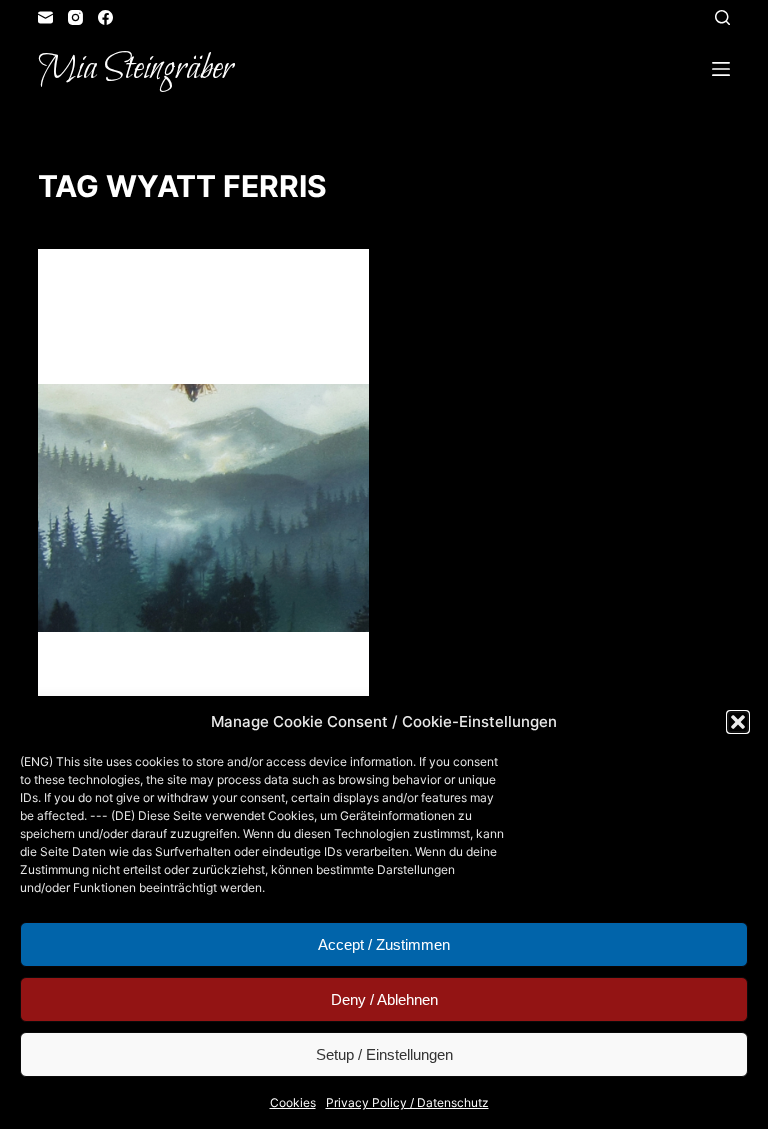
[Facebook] (105, 17)
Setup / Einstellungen (384, 1054)
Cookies (293, 1102)
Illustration (111, 287)
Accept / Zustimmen (384, 944)
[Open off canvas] (721, 69)
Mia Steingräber (135, 69)
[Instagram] (75, 17)
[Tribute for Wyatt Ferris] (203, 508)
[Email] (45, 17)
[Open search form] (722, 17)
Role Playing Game (224, 287)
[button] (738, 722)
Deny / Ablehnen (384, 999)
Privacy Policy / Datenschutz (407, 1102)
